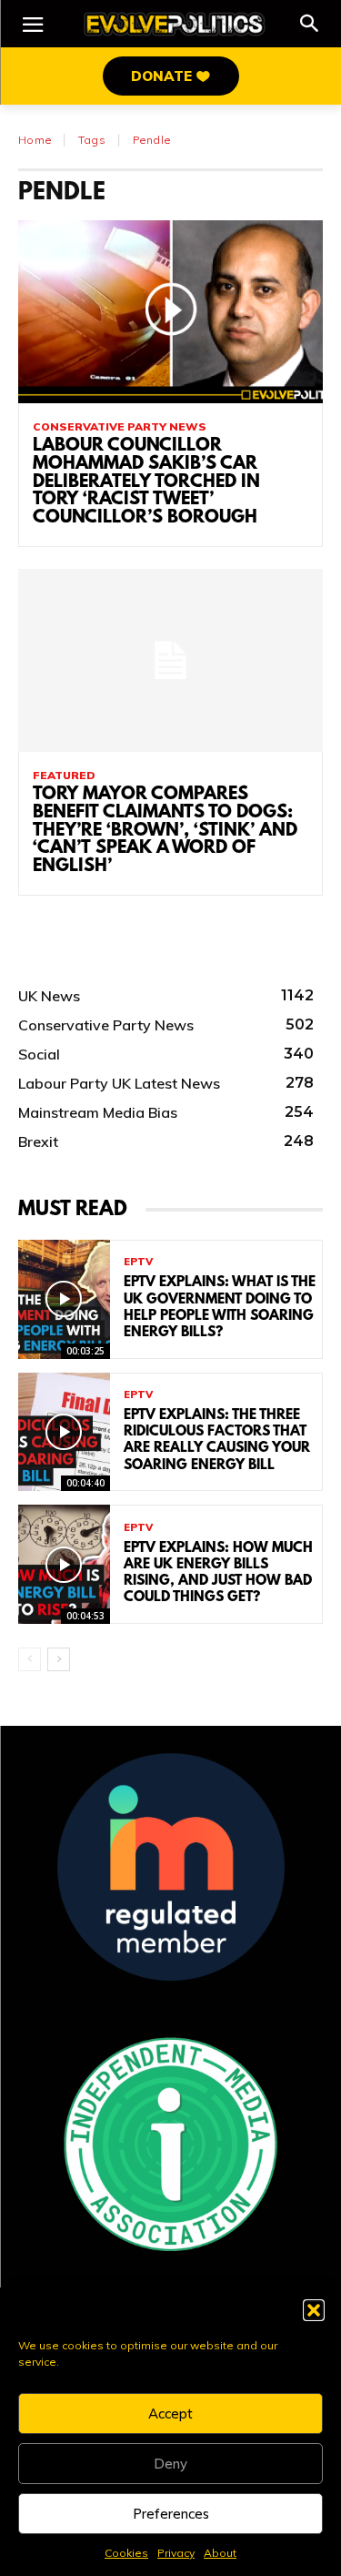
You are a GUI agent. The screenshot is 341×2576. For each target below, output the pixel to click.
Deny (170, 2464)
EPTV (138, 1262)
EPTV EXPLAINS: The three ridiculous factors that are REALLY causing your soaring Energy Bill (217, 1440)
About (220, 2553)
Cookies (126, 2553)
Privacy (176, 2553)
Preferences (171, 2514)
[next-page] (59, 1659)
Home (35, 140)
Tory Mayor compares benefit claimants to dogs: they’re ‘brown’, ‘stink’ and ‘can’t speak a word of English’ (165, 831)
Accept (170, 2414)
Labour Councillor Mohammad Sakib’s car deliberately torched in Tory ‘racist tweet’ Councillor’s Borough (146, 482)
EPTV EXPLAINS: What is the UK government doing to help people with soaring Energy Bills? (220, 1308)
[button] (314, 2310)
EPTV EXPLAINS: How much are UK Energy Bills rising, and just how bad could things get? (218, 1573)
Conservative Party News (120, 427)
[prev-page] (30, 1659)
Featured (64, 776)
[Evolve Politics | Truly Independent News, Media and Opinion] (175, 24)
